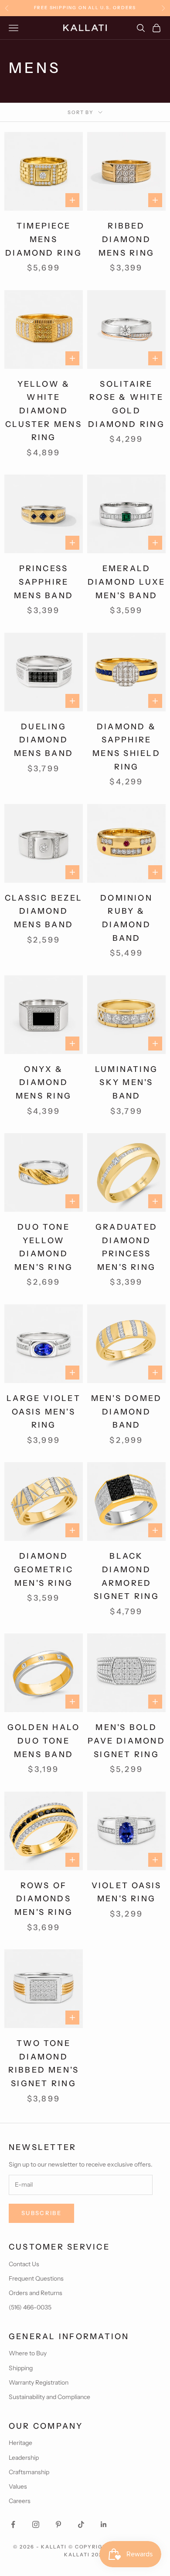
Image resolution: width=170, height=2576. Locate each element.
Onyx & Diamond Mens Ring (44, 1083)
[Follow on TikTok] (81, 2524)
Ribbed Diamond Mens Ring (126, 239)
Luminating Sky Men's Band (126, 1083)
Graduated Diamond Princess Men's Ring (126, 1247)
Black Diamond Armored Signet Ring (126, 1576)
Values (18, 2486)
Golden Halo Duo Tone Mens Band (44, 1741)
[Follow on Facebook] (13, 2524)
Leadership (24, 2458)
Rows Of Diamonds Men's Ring (44, 1899)
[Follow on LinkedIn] (104, 2524)
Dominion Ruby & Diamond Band (126, 918)
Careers (20, 2501)
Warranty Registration (39, 2382)
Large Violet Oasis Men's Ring (44, 1412)
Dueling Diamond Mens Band (44, 740)
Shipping (21, 2368)
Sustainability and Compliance (49, 2397)
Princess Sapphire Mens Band (44, 582)
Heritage (20, 2443)
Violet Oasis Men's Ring (127, 1892)
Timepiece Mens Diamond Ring (44, 239)
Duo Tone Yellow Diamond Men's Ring (44, 1247)
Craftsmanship (29, 2472)
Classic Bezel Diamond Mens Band (44, 911)
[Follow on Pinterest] (58, 2524)
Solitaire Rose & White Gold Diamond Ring (126, 404)
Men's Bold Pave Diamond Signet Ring (126, 1741)
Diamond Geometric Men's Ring (44, 1569)
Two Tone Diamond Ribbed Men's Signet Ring (44, 2063)
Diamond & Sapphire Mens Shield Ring (126, 747)
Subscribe (41, 2213)
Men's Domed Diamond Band (127, 1412)
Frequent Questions (36, 2278)
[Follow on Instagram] (36, 2524)
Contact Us (24, 2264)
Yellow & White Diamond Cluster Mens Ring (44, 411)
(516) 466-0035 (30, 2307)
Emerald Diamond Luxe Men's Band (127, 582)
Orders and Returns (36, 2293)
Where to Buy (28, 2353)
